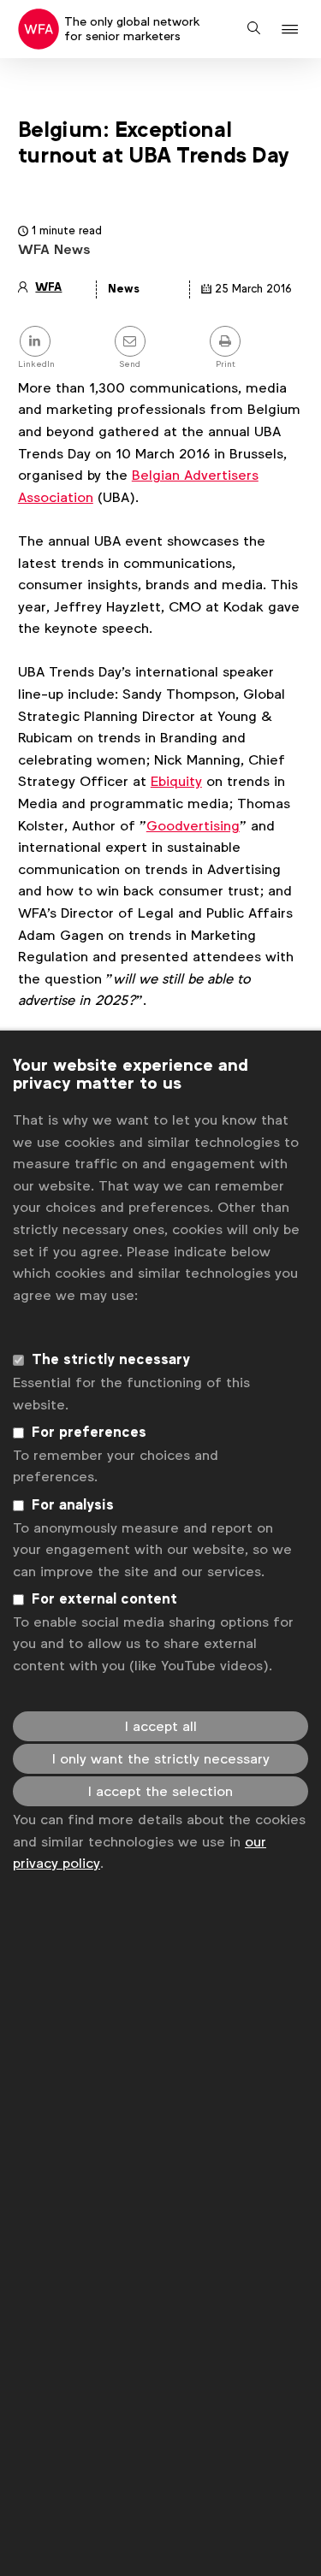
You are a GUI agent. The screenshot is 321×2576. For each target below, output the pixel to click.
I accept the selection (160, 1791)
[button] (292, 30)
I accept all (161, 1726)
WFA (48, 287)
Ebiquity (176, 781)
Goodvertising (193, 826)
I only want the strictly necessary (161, 1759)
